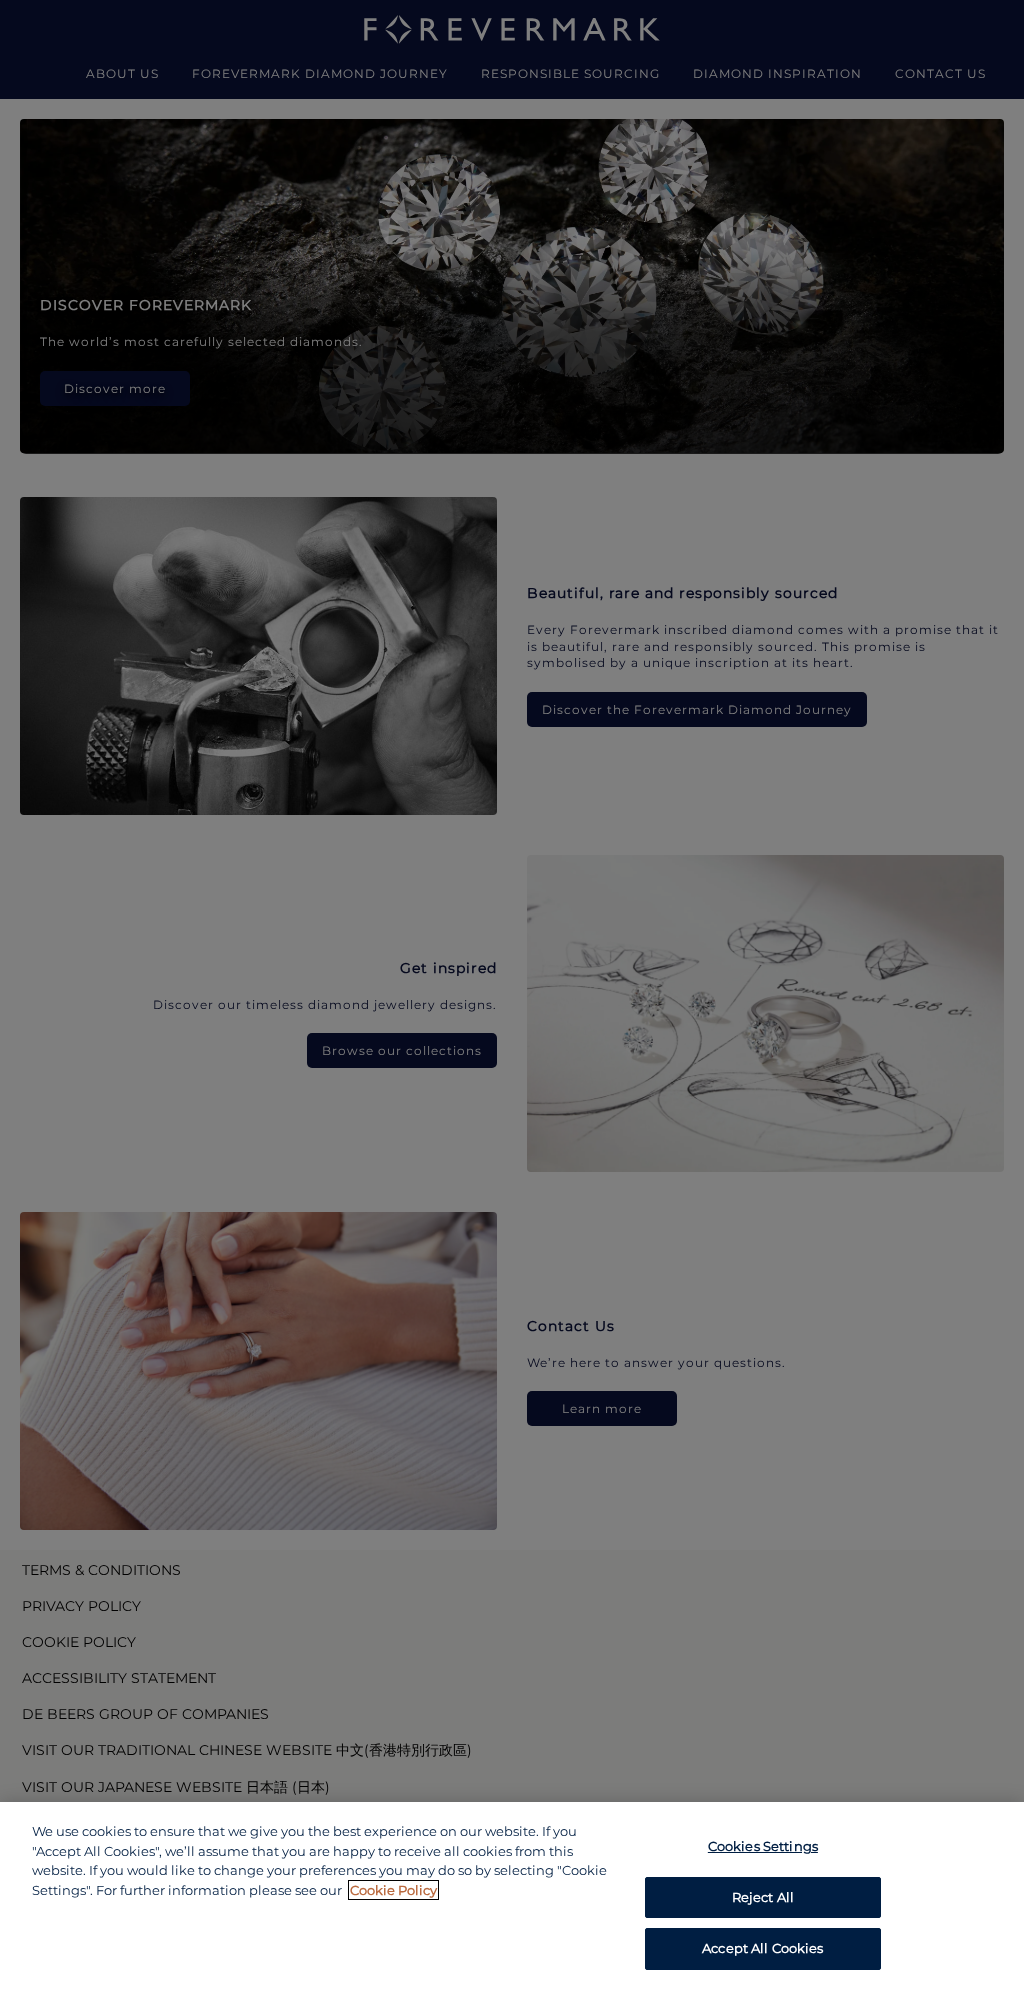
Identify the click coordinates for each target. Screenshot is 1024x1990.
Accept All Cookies (762, 1948)
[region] (512, 1896)
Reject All (763, 1897)
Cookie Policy (393, 1890)
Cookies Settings (763, 1846)
